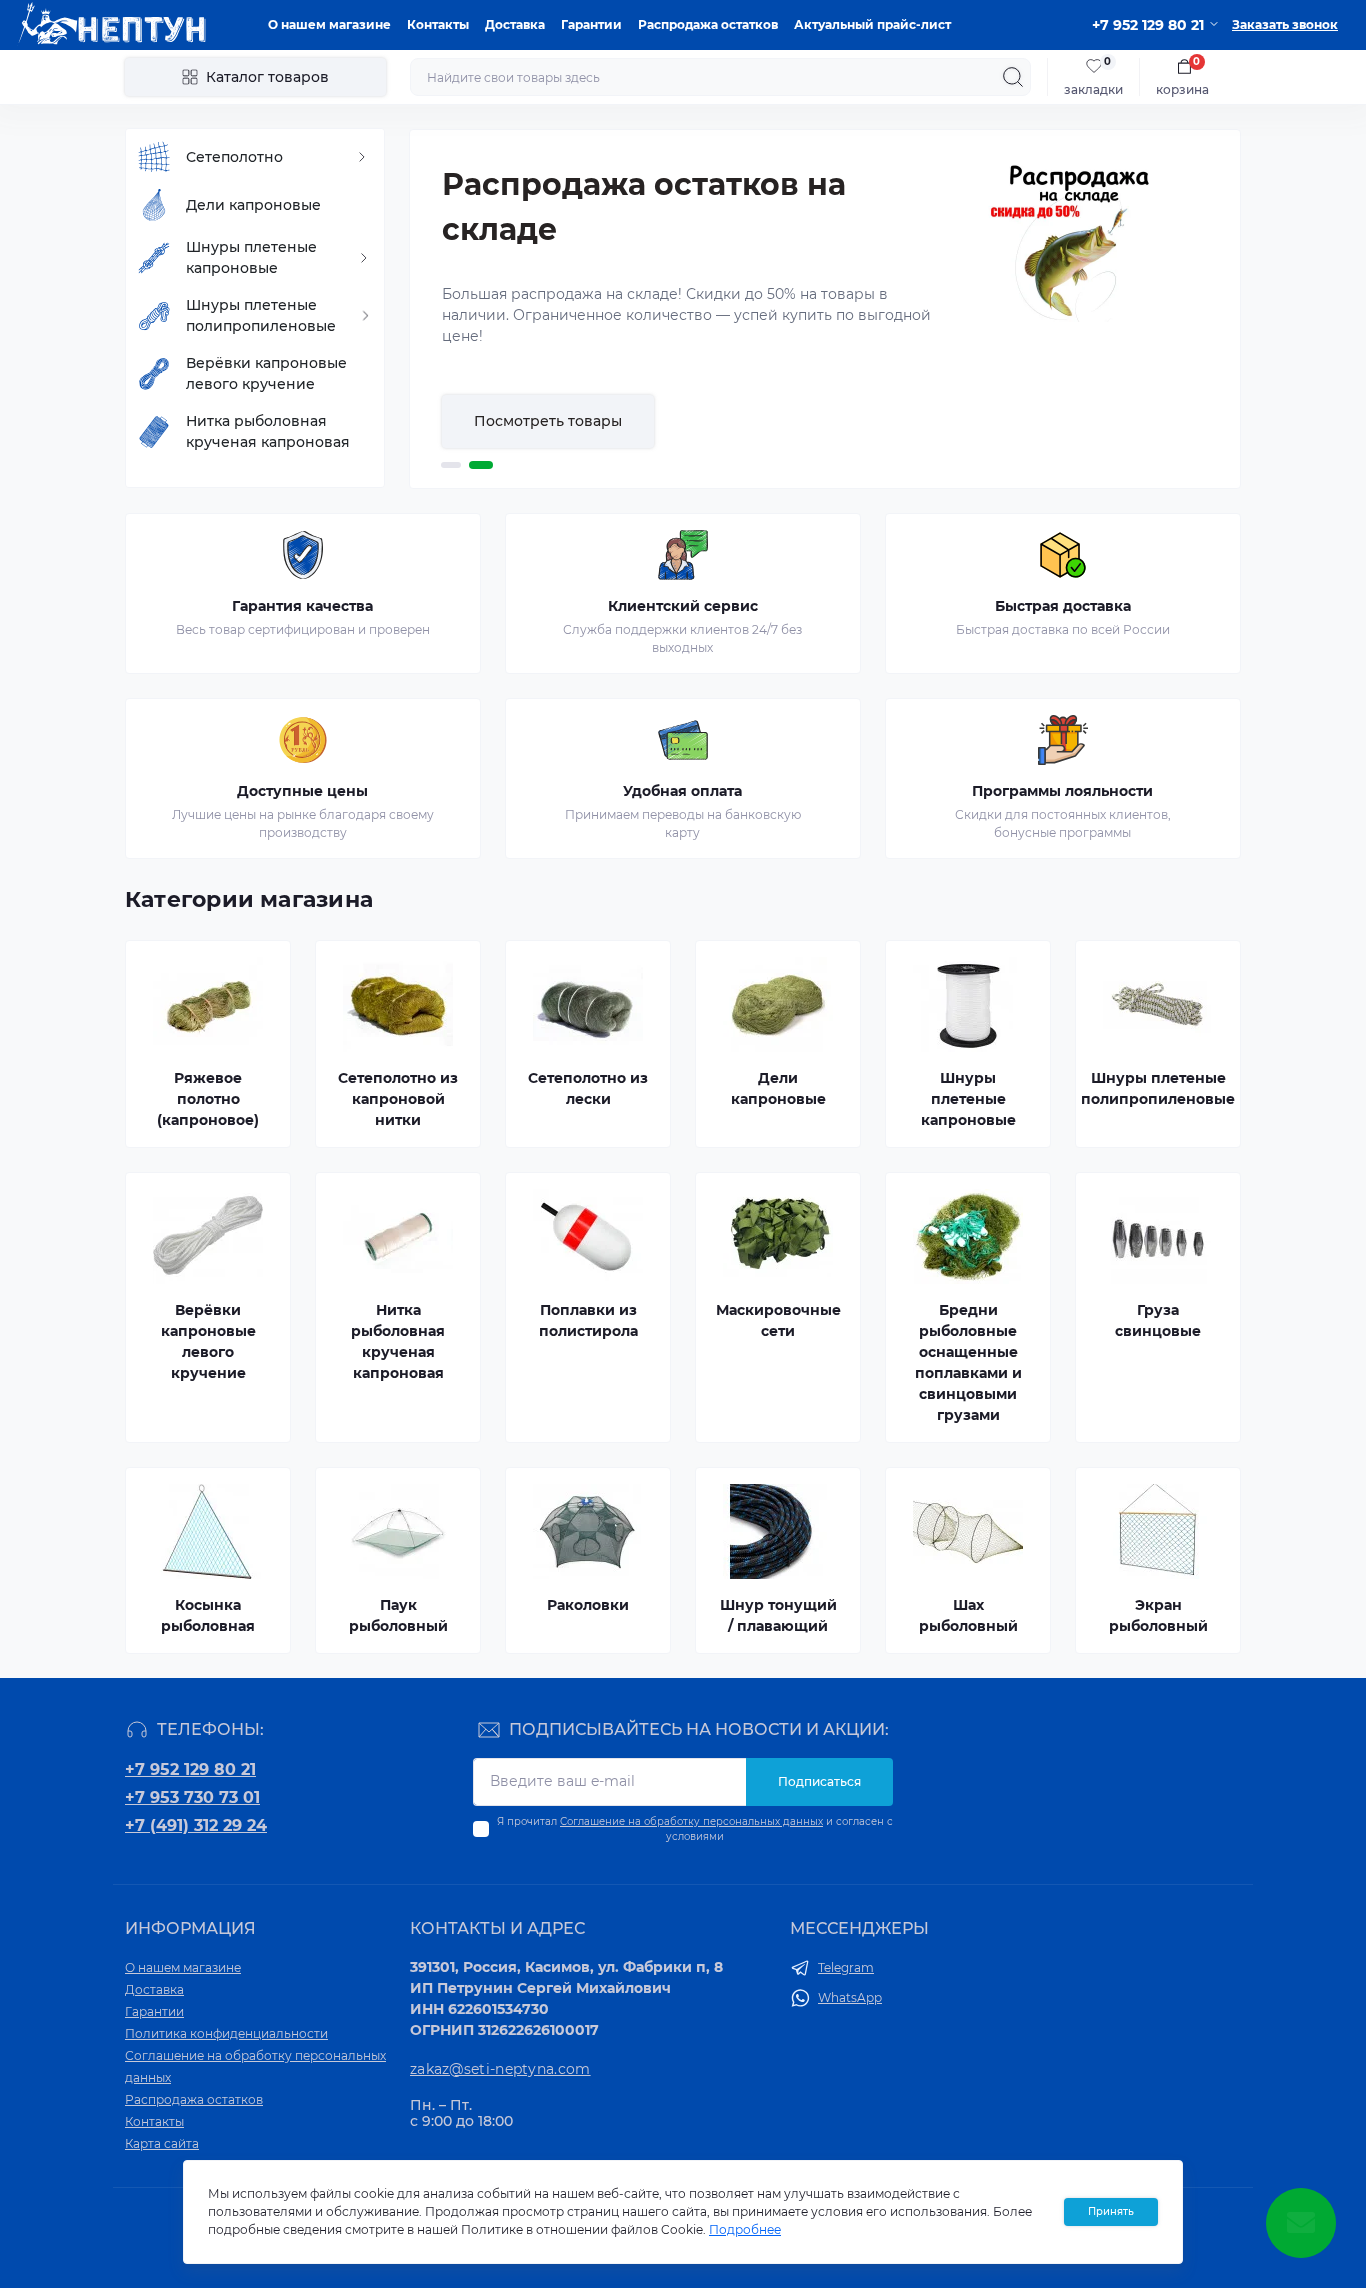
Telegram (846, 1967)
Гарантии (591, 24)
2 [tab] (481, 465)
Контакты (438, 24)
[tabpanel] (825, 309)
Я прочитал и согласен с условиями (695, 1829)
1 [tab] (451, 465)
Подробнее (745, 2229)
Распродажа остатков (708, 24)
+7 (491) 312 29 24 (196, 1825)
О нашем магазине (329, 24)
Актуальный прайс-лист (872, 24)
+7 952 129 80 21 (190, 1769)
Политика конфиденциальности (226, 2033)
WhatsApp (850, 1997)
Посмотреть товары (548, 421)
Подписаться (819, 1781)
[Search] (1013, 77)
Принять (1111, 2211)
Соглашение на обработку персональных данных (691, 1821)
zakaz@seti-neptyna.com (500, 2069)
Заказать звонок (1285, 24)
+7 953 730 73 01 (192, 1797)
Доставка (515, 24)
